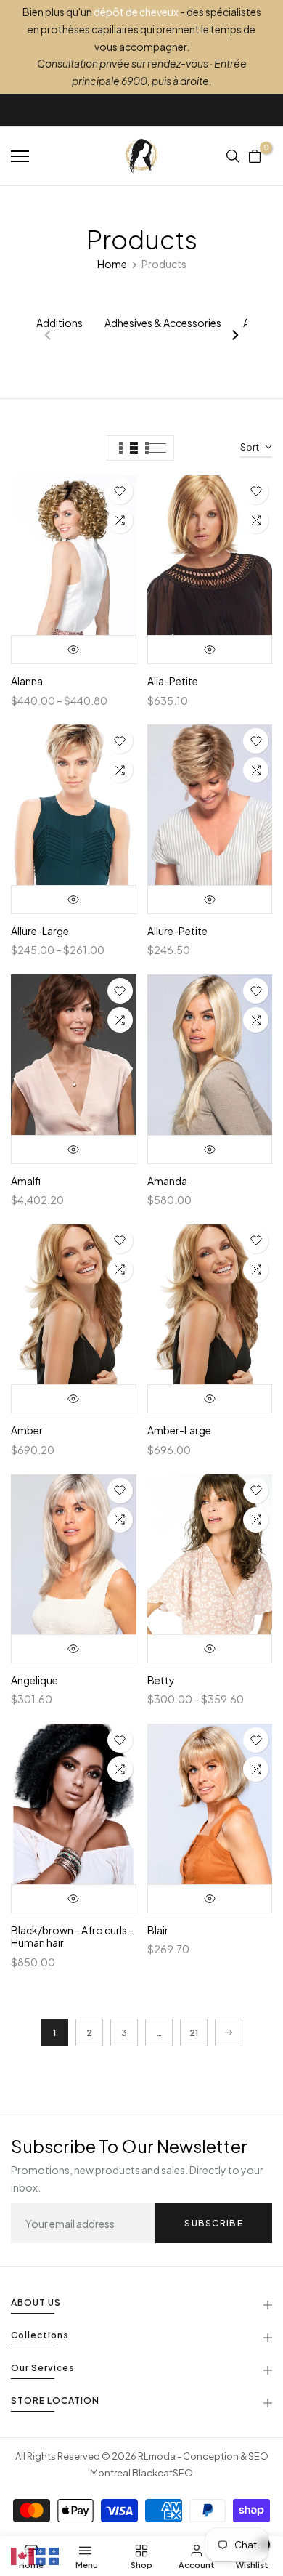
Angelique (34, 1680)
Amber (27, 1430)
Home (112, 264)
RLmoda (157, 2456)
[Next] (234, 336)
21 (194, 2033)
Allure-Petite (177, 931)
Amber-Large (179, 1430)
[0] (255, 156)
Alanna (27, 681)
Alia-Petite (173, 681)
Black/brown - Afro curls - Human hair (72, 1937)
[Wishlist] (120, 492)
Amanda (167, 1181)
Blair (158, 1930)
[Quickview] (74, 650)
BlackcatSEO (163, 2473)
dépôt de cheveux (136, 12)
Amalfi (26, 1181)
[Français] (48, 2555)
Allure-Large (40, 931)
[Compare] (120, 521)
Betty (161, 1680)
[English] (23, 2555)
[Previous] (49, 336)
